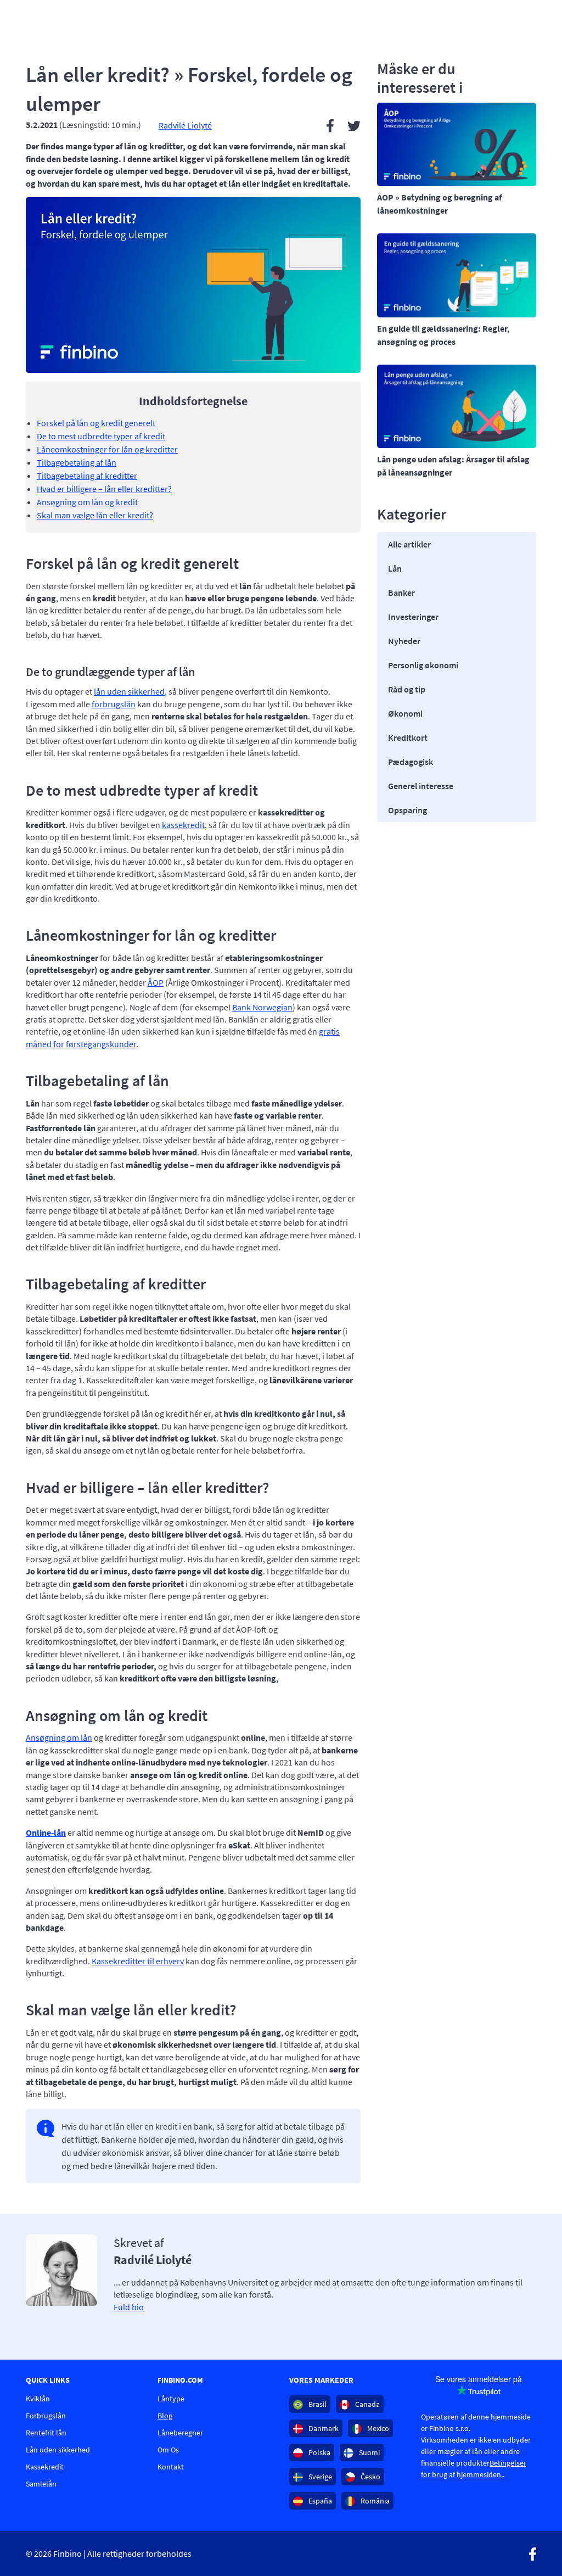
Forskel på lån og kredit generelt (96, 423)
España (319, 2501)
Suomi (369, 2452)
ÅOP (156, 982)
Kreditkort (408, 737)
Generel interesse (421, 786)
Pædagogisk (411, 762)
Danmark (323, 2428)
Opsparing (408, 810)
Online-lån (46, 1832)
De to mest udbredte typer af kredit (101, 436)
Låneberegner (180, 2433)
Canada (367, 2404)
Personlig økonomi (423, 665)
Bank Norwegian (262, 1007)
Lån (395, 568)
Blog (165, 2416)
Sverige (319, 2477)
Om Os (168, 2450)
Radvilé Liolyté (185, 125)
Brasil (317, 2404)
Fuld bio (129, 2307)
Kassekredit (45, 2467)
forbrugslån (114, 704)
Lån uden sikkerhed (58, 2450)
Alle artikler (409, 544)
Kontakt (171, 2467)
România (374, 2501)
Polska (319, 2452)
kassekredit (183, 825)
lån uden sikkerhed (129, 691)
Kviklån (38, 2399)
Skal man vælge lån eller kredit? (95, 515)
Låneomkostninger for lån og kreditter (107, 449)
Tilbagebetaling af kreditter (87, 476)
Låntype (171, 2399)
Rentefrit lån (46, 2433)
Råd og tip (407, 689)
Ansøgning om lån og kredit (87, 502)
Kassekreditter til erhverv (138, 1961)
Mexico (377, 2428)
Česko (370, 2477)
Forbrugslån (46, 2416)
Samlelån (41, 2484)
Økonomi (405, 713)
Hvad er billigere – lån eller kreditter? (104, 489)
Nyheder (404, 641)
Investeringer (413, 617)
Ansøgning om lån (59, 1737)
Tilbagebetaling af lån (77, 462)
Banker (401, 593)
